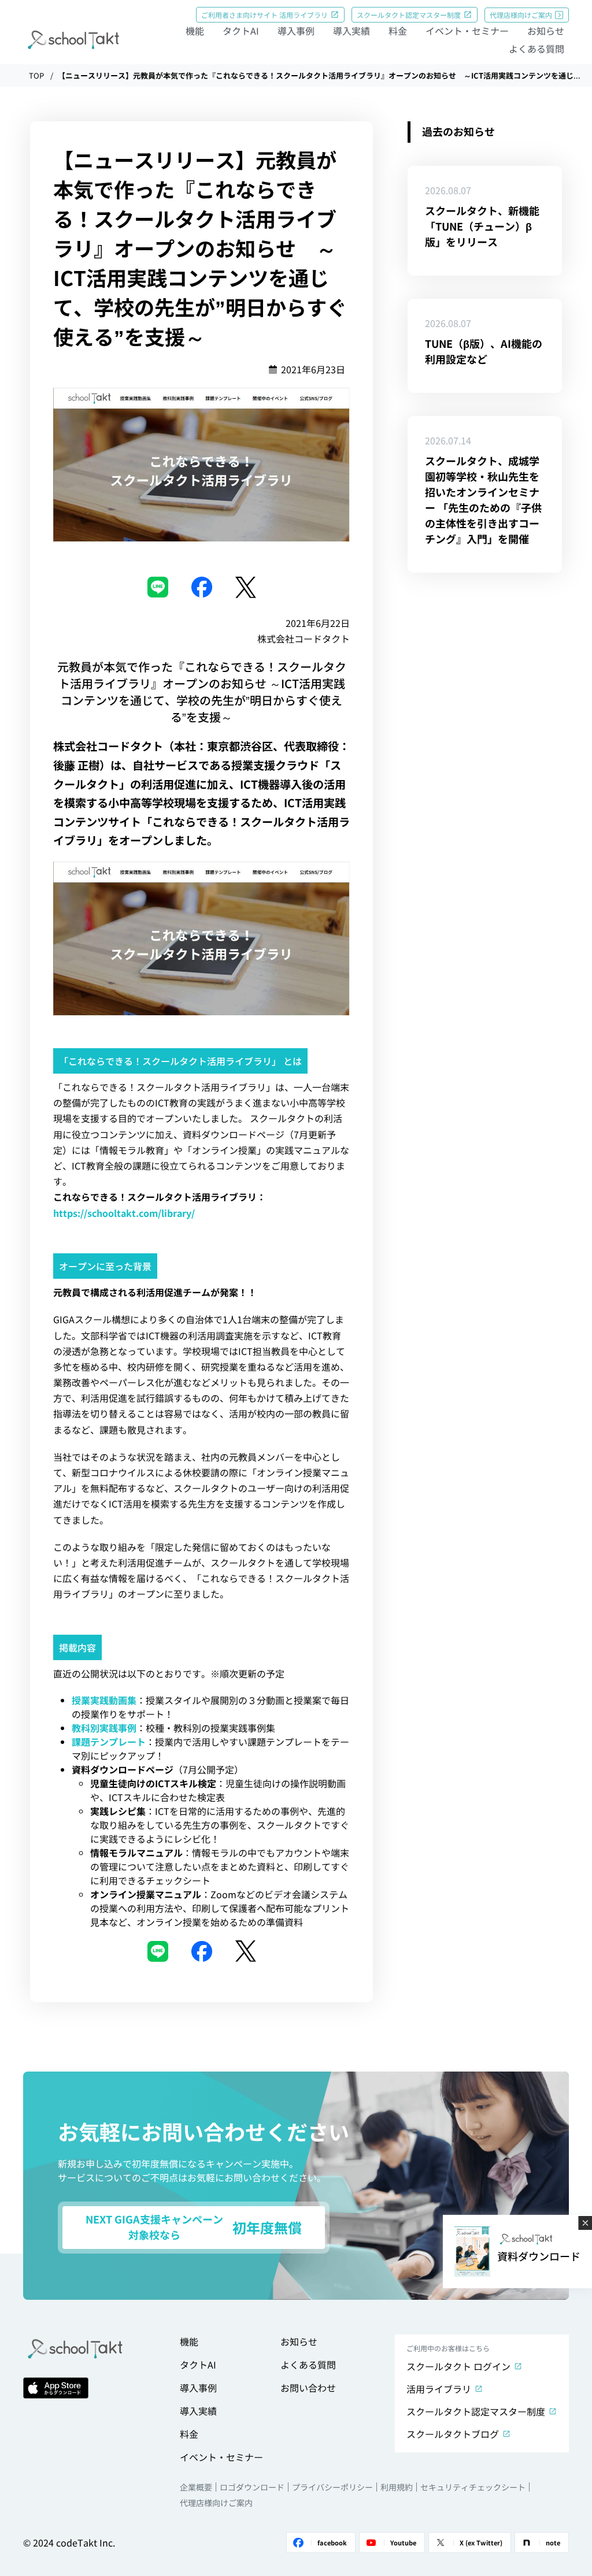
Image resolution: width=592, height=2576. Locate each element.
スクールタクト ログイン (458, 2366)
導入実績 (351, 31)
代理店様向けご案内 (521, 15)
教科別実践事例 (104, 1728)
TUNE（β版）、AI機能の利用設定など (484, 351)
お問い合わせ (308, 2388)
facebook (332, 2542)
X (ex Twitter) (481, 2542)
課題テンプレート (109, 1742)
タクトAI (241, 31)
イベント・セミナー (467, 31)
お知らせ (546, 31)
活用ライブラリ (439, 2389)
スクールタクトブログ (453, 2434)
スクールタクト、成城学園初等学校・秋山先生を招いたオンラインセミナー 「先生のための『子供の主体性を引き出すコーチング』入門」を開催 (483, 500)
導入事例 (296, 31)
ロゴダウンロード (252, 2487)
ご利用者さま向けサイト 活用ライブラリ (264, 15)
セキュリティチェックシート (473, 2487)
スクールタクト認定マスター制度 (409, 15)
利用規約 (397, 2487)
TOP (36, 75)
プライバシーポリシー (332, 2487)
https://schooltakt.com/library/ (124, 1213)
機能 (195, 31)
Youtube (403, 2542)
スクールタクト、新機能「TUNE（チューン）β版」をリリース (482, 226)
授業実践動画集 (104, 1700)
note (553, 2542)
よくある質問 (536, 49)
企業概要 (196, 2487)
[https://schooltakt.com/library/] (201, 937)
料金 (398, 31)
